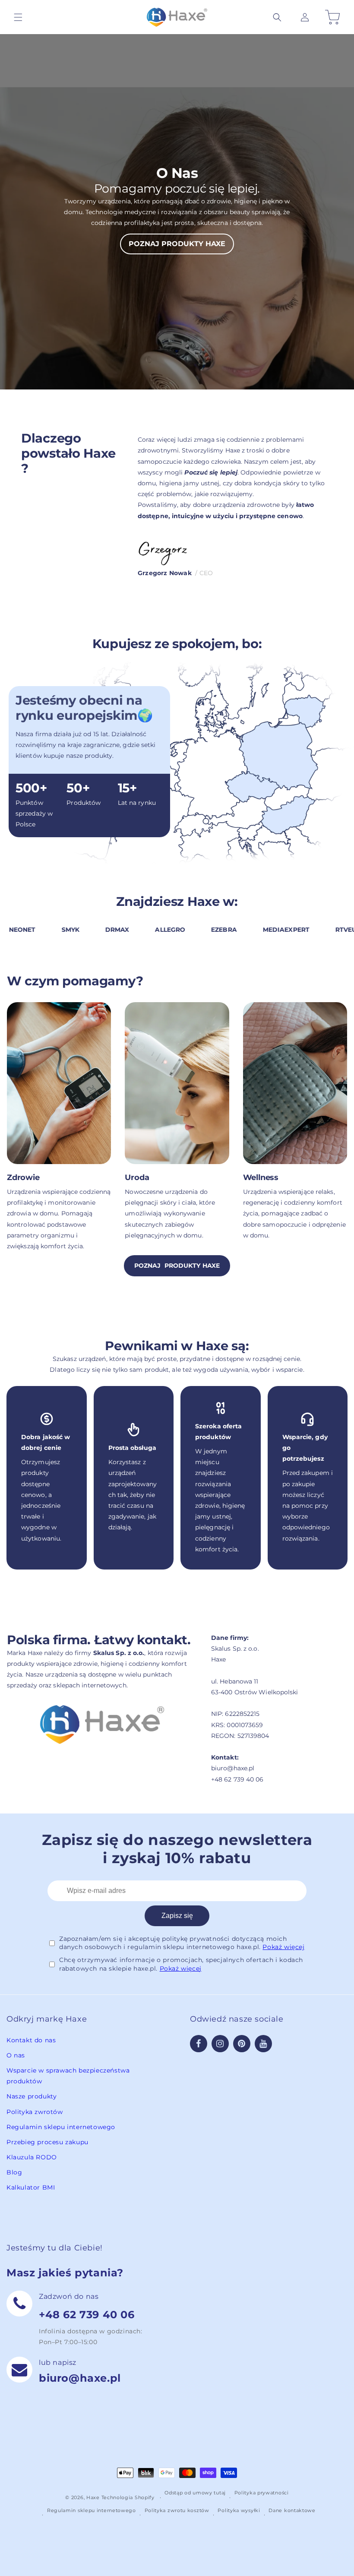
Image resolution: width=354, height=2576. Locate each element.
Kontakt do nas (31, 2040)
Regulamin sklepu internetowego (61, 2127)
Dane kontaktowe (292, 2510)
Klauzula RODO (32, 2157)
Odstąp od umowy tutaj (195, 2493)
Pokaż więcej (283, 1947)
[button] (277, 17)
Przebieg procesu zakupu (47, 2142)
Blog (14, 2172)
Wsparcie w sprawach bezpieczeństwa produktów (68, 2076)
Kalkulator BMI (31, 2187)
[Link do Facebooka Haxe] (199, 2044)
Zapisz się (177, 1916)
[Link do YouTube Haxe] (263, 2044)
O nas (16, 2055)
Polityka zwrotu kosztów (177, 2510)
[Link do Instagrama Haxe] (220, 2044)
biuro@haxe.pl (80, 2378)
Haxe (93, 2497)
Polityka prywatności (262, 2493)
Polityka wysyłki (239, 2510)
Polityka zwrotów (35, 2112)
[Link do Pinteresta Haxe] (242, 2044)
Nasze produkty (32, 2096)
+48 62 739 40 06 (87, 2315)
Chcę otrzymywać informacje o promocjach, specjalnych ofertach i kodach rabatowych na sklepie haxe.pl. (181, 1964)
